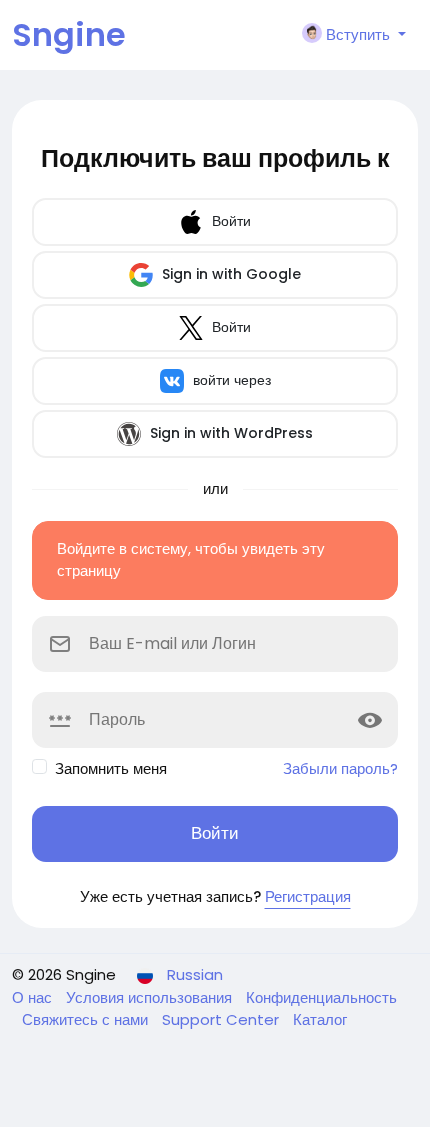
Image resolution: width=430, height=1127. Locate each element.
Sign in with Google (229, 274)
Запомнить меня (111, 768)
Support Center (222, 1019)
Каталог (320, 1019)
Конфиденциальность (321, 997)
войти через (230, 380)
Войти (229, 221)
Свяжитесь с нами (87, 1019)
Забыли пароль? (340, 768)
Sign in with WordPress (229, 433)
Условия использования (151, 997)
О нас (34, 997)
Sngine (69, 34)
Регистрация (308, 896)
